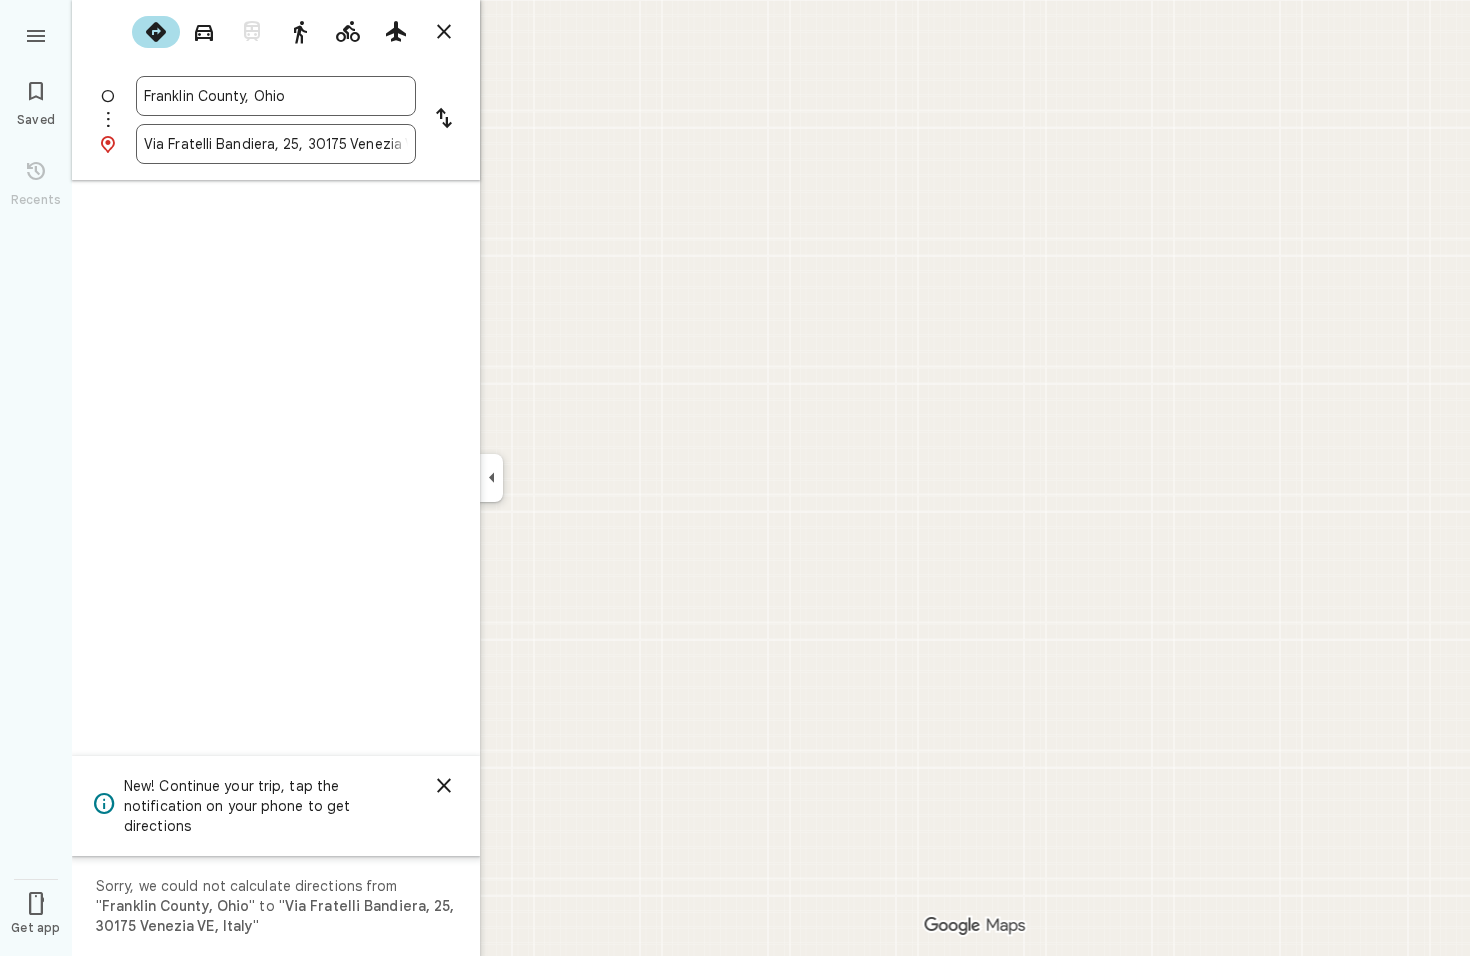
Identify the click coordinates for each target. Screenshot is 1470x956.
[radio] (156, 32)
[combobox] (276, 96)
